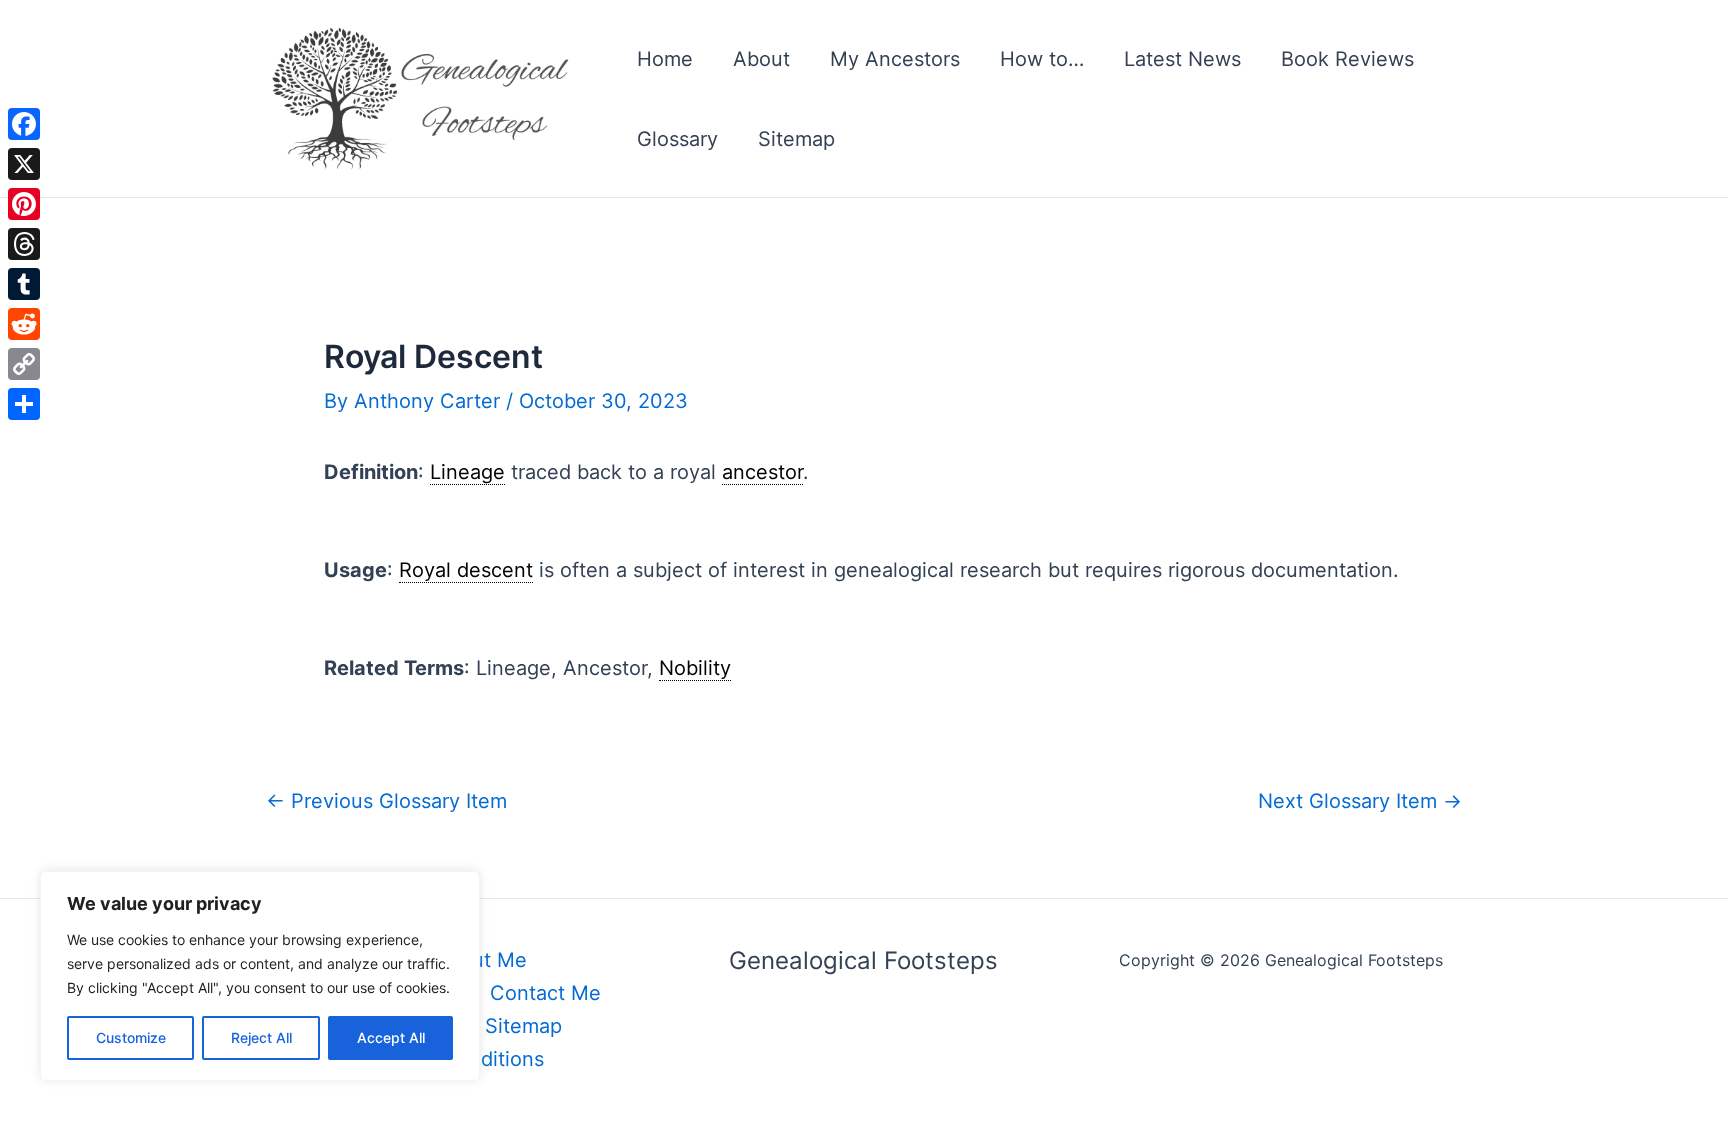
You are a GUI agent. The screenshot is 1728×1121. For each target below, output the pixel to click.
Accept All (391, 1037)
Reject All (261, 1037)
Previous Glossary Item (386, 801)
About (761, 59)
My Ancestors (895, 59)
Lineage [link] (467, 472)
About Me (480, 960)
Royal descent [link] (466, 570)
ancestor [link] (762, 472)
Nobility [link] (695, 668)
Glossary (677, 139)
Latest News (1182, 59)
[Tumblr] (24, 284)
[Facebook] (24, 124)
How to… (1042, 59)
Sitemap (796, 139)
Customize (131, 1037)
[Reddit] (24, 324)
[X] (24, 164)
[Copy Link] (24, 364)
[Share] (24, 404)
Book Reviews (1347, 59)
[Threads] (24, 244)
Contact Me (545, 993)
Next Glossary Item (1360, 801)
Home (665, 59)
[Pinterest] (24, 204)
